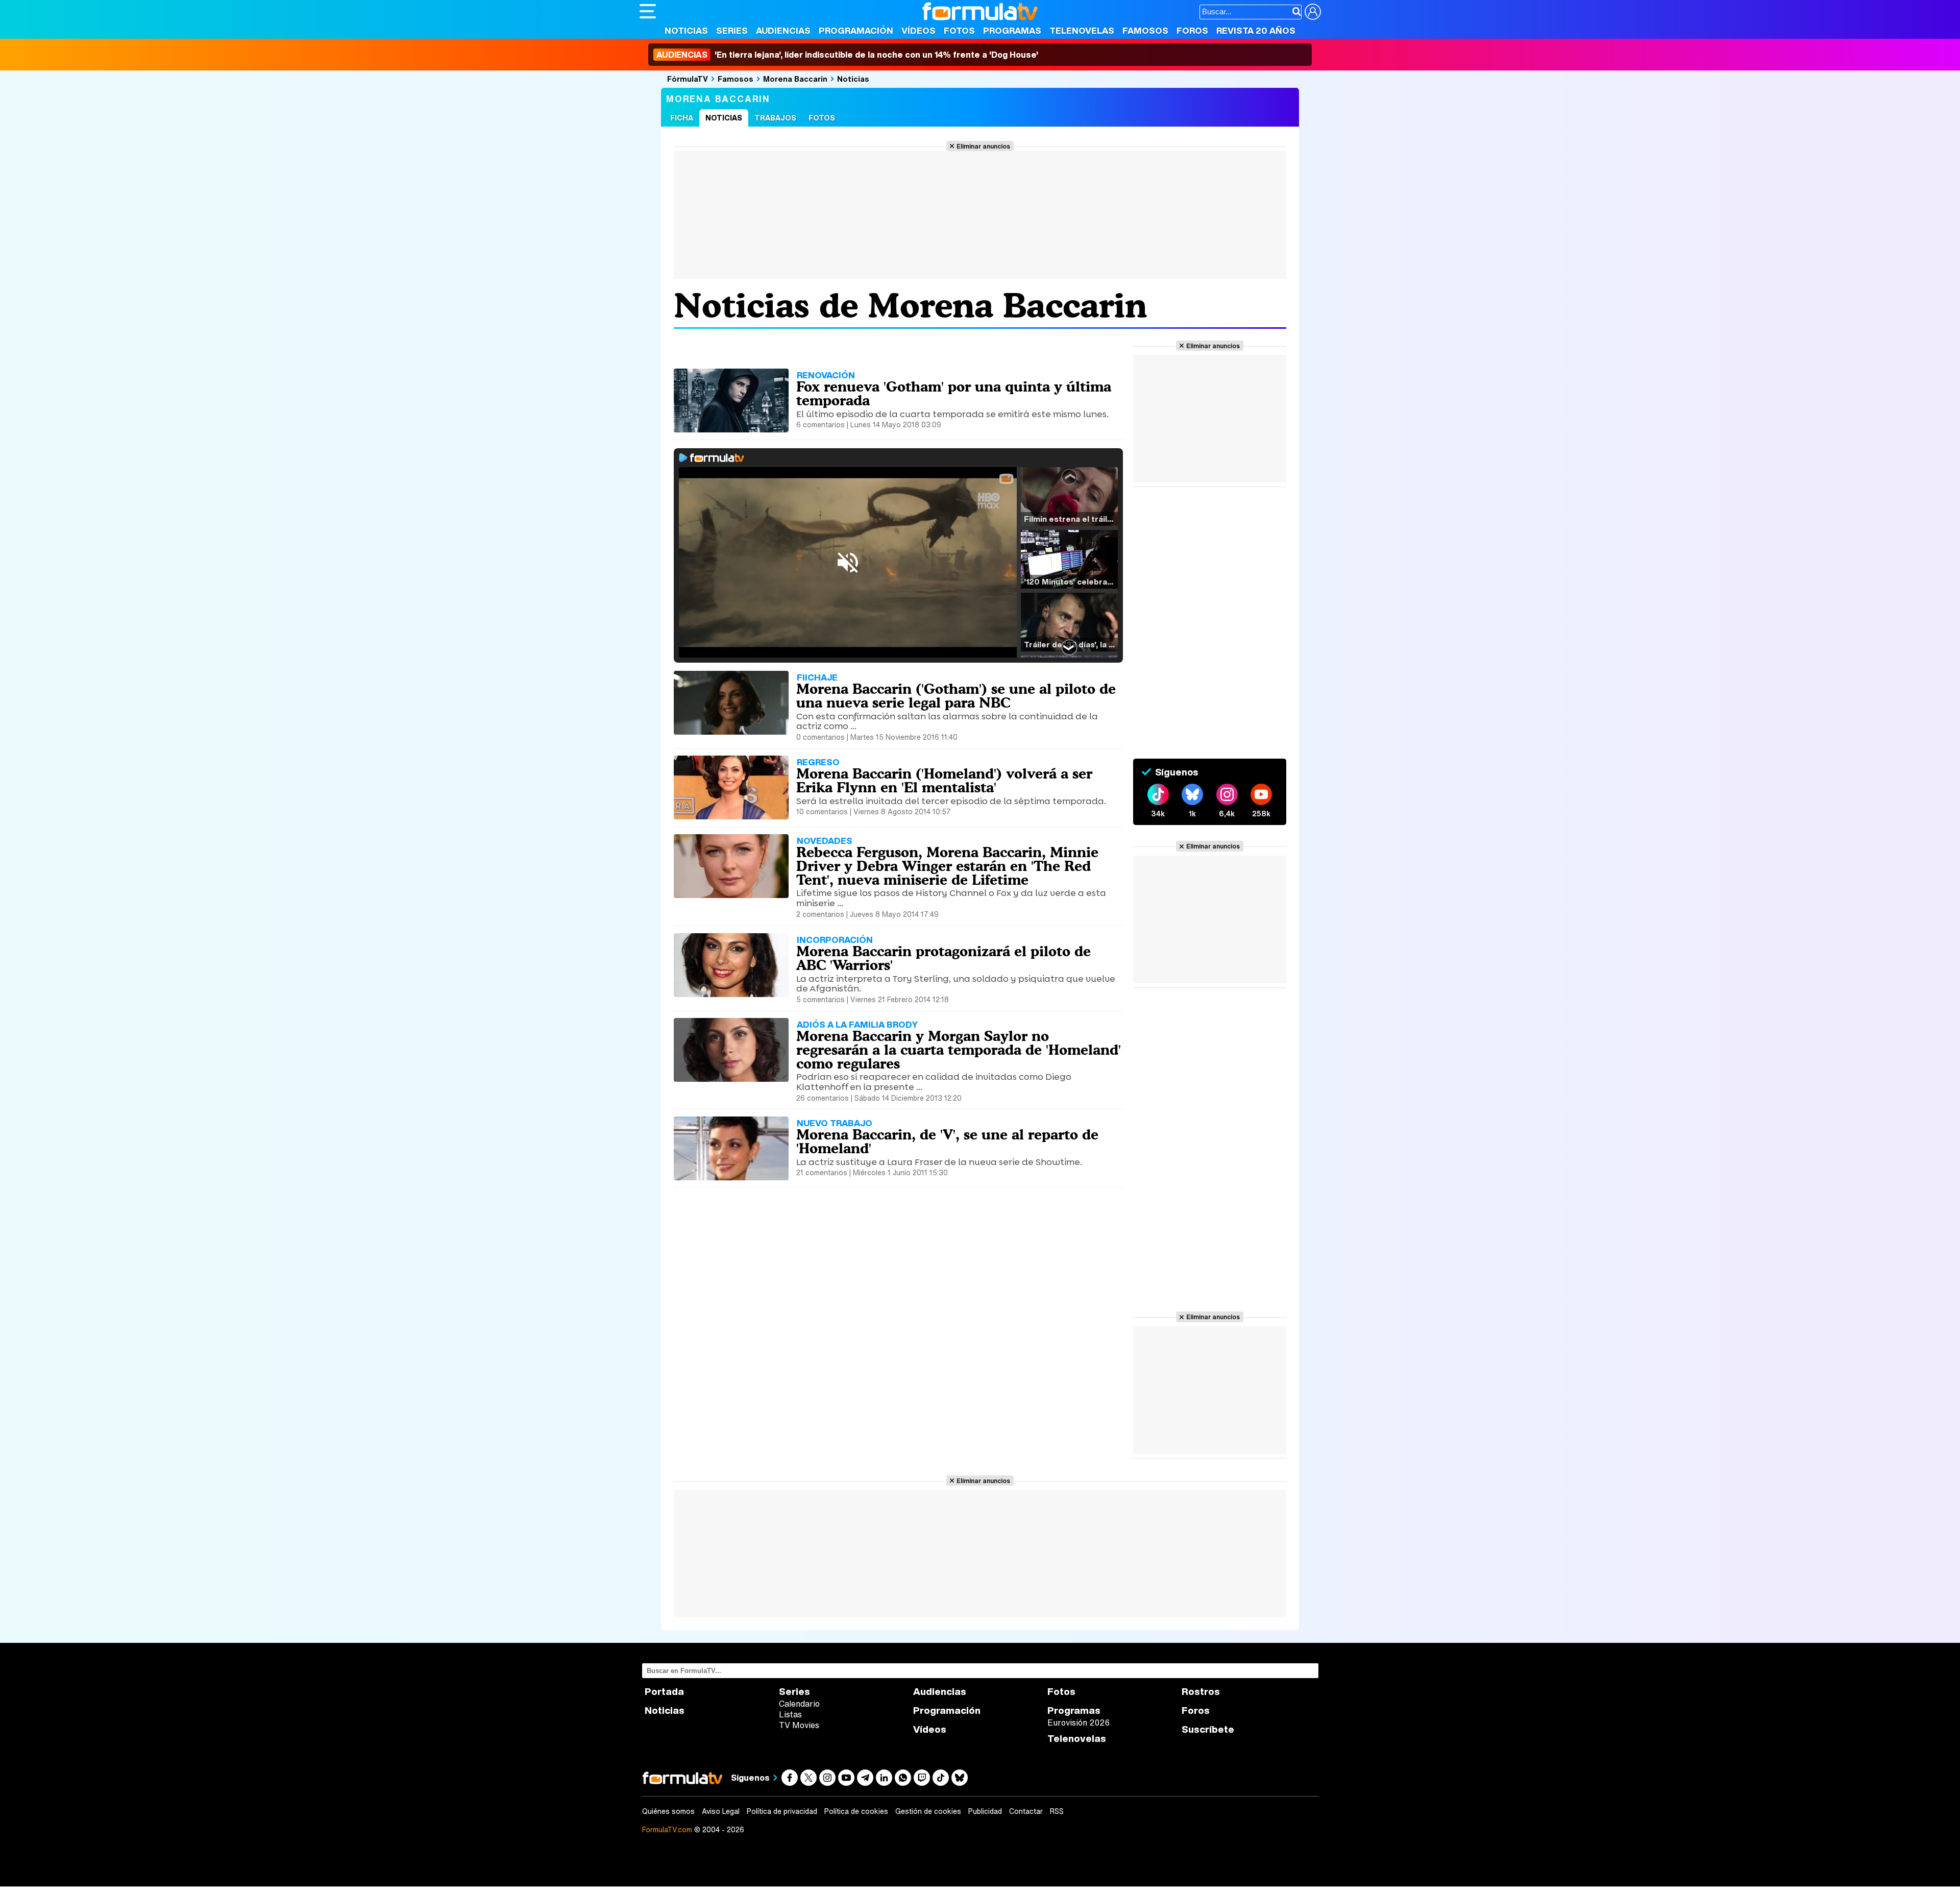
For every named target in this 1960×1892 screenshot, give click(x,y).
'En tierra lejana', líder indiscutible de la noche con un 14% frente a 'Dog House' (847, 55)
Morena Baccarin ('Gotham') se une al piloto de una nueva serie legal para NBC (956, 696)
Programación (856, 30)
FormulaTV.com (667, 1829)
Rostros (1201, 1692)
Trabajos (775, 118)
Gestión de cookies (928, 1811)
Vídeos (918, 30)
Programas (1012, 30)
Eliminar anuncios (983, 146)
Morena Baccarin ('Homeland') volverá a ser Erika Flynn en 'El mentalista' (944, 780)
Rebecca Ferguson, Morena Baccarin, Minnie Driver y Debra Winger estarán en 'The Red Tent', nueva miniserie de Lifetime (947, 866)
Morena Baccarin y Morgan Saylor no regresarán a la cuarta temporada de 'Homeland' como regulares (959, 1050)
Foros (1192, 30)
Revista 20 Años (1256, 30)
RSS (1057, 1811)
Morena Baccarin (795, 79)
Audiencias (783, 30)
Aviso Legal (721, 1811)
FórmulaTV (688, 79)
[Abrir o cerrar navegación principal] (648, 11)
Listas (790, 1714)
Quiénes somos (668, 1811)
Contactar (1026, 1811)
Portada (664, 1692)
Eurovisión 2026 (1079, 1723)
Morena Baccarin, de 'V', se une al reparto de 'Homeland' (947, 1141)
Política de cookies (856, 1811)
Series (732, 30)
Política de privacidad (782, 1811)
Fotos (959, 30)
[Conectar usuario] (1313, 12)
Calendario (799, 1704)
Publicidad (985, 1811)
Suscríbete (1208, 1729)
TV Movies (799, 1725)
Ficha (682, 118)
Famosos (1145, 30)
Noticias (686, 30)
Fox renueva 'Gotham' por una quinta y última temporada (954, 393)
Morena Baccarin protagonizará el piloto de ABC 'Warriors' (944, 958)
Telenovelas (1082, 30)
